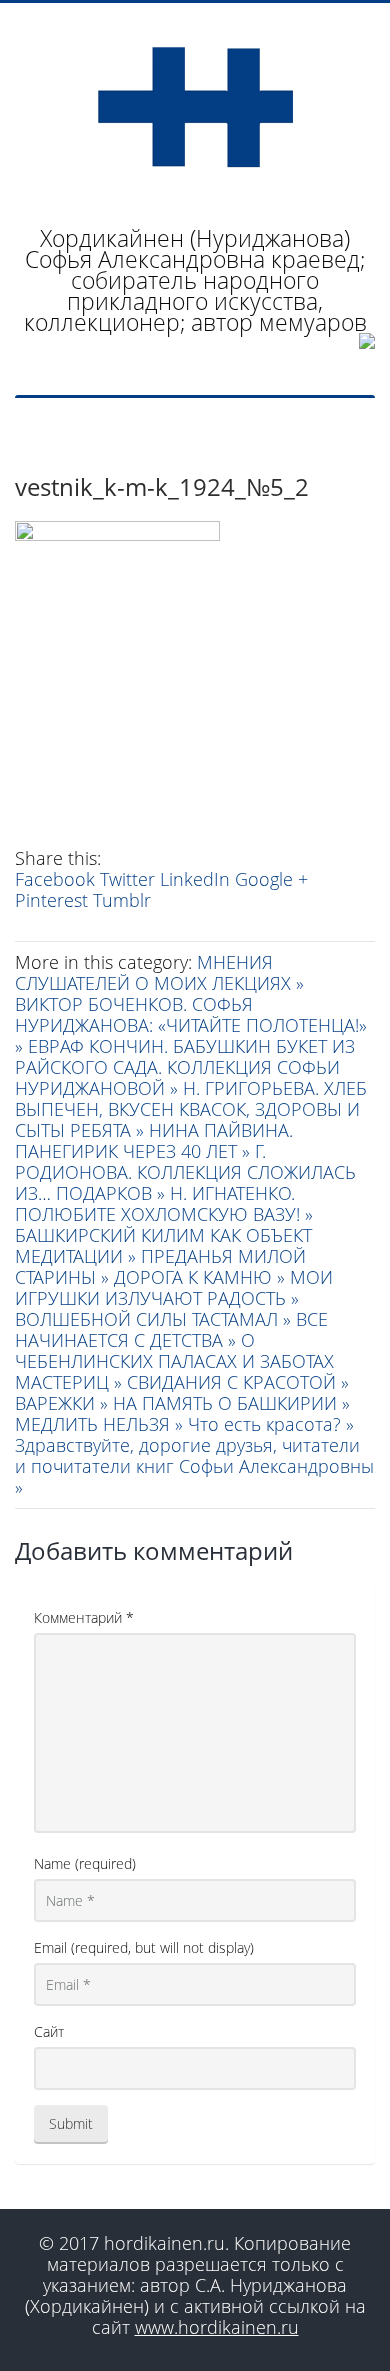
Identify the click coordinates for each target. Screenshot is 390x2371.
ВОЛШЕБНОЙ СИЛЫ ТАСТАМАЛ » (155, 1319)
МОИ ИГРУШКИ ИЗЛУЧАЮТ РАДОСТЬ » (174, 1287)
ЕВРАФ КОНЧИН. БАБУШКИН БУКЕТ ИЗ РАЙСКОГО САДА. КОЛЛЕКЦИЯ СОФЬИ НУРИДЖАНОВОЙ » (185, 1067)
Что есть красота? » (271, 1424)
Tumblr (122, 900)
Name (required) (85, 1863)
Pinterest (51, 900)
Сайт (49, 2031)
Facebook (55, 879)
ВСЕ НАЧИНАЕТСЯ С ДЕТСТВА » (171, 1329)
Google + (271, 879)
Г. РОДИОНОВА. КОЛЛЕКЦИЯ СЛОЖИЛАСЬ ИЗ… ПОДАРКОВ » (185, 1172)
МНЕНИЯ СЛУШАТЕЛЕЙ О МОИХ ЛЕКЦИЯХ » (159, 972)
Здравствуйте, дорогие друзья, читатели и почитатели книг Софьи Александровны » (194, 1466)
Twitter (127, 879)
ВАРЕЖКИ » (64, 1403)
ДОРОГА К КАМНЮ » (202, 1277)
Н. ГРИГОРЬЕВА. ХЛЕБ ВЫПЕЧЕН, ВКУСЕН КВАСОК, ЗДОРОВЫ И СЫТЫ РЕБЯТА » (191, 1109)
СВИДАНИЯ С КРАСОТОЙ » (238, 1382)
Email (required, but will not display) (144, 1947)
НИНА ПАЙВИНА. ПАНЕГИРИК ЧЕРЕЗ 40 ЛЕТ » (154, 1140)
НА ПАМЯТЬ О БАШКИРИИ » (231, 1403)
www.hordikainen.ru (217, 2327)
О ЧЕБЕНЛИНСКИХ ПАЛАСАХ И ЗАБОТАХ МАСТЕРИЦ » (174, 1361)
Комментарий (84, 1617)
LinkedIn (195, 879)
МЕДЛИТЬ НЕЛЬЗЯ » (101, 1424)
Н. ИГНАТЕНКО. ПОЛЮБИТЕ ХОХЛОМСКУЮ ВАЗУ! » (164, 1203)
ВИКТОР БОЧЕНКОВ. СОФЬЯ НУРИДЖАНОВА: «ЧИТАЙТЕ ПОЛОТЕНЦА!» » (191, 1025)
